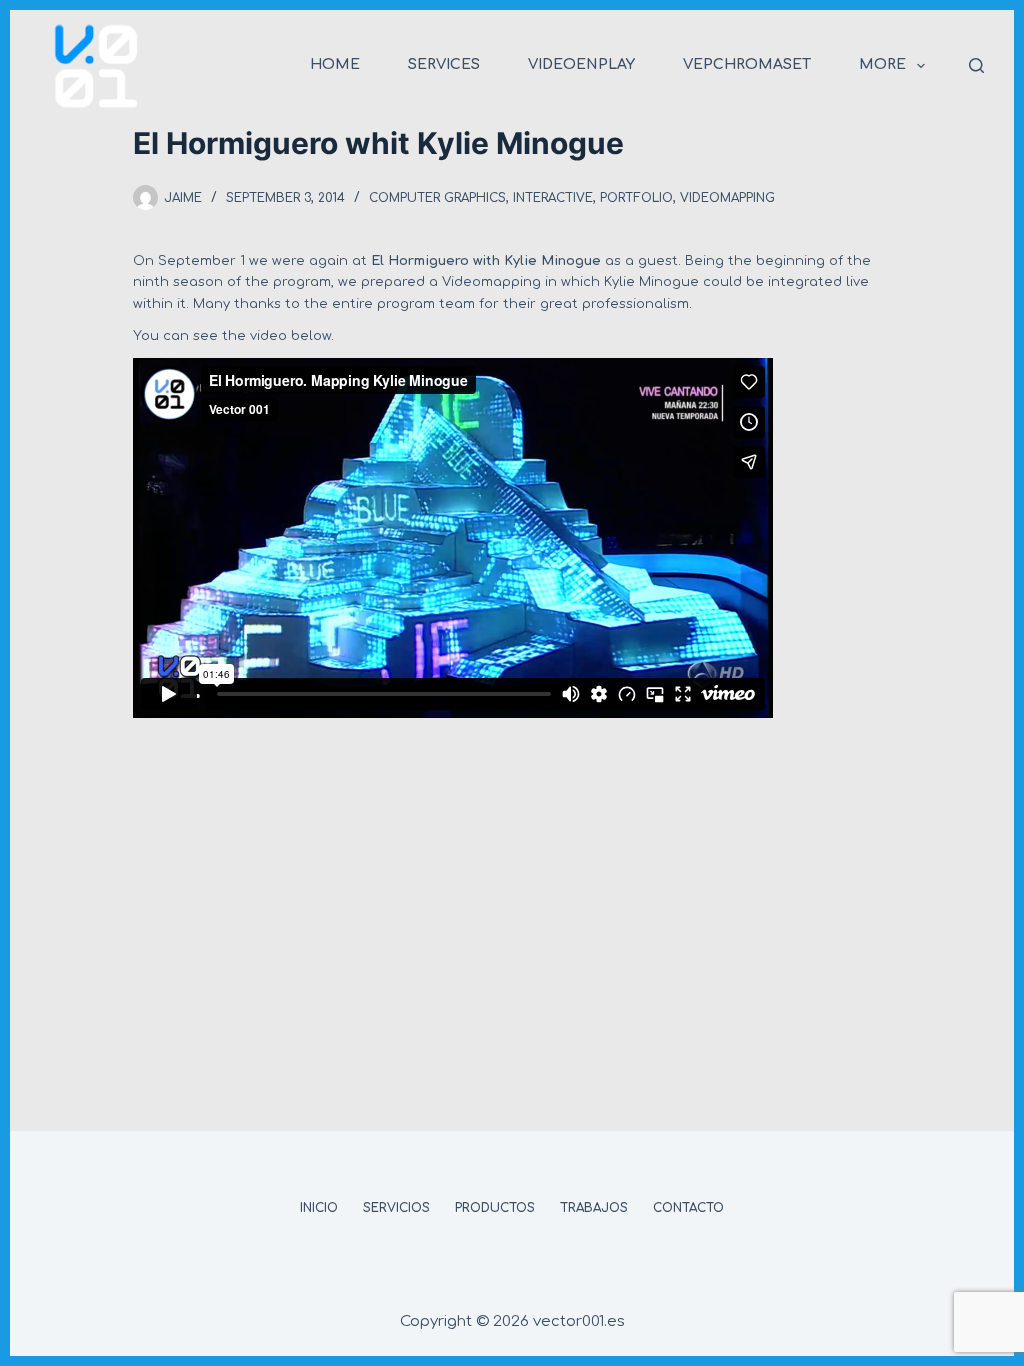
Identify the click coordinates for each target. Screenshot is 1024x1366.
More (882, 64)
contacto (688, 1208)
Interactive (553, 198)
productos (495, 1208)
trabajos (594, 1208)
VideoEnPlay (581, 64)
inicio (319, 1208)
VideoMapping (727, 198)
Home (335, 64)
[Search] (976, 65)
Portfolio (636, 198)
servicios (396, 1208)
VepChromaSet (747, 64)
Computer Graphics (437, 198)
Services (444, 64)
